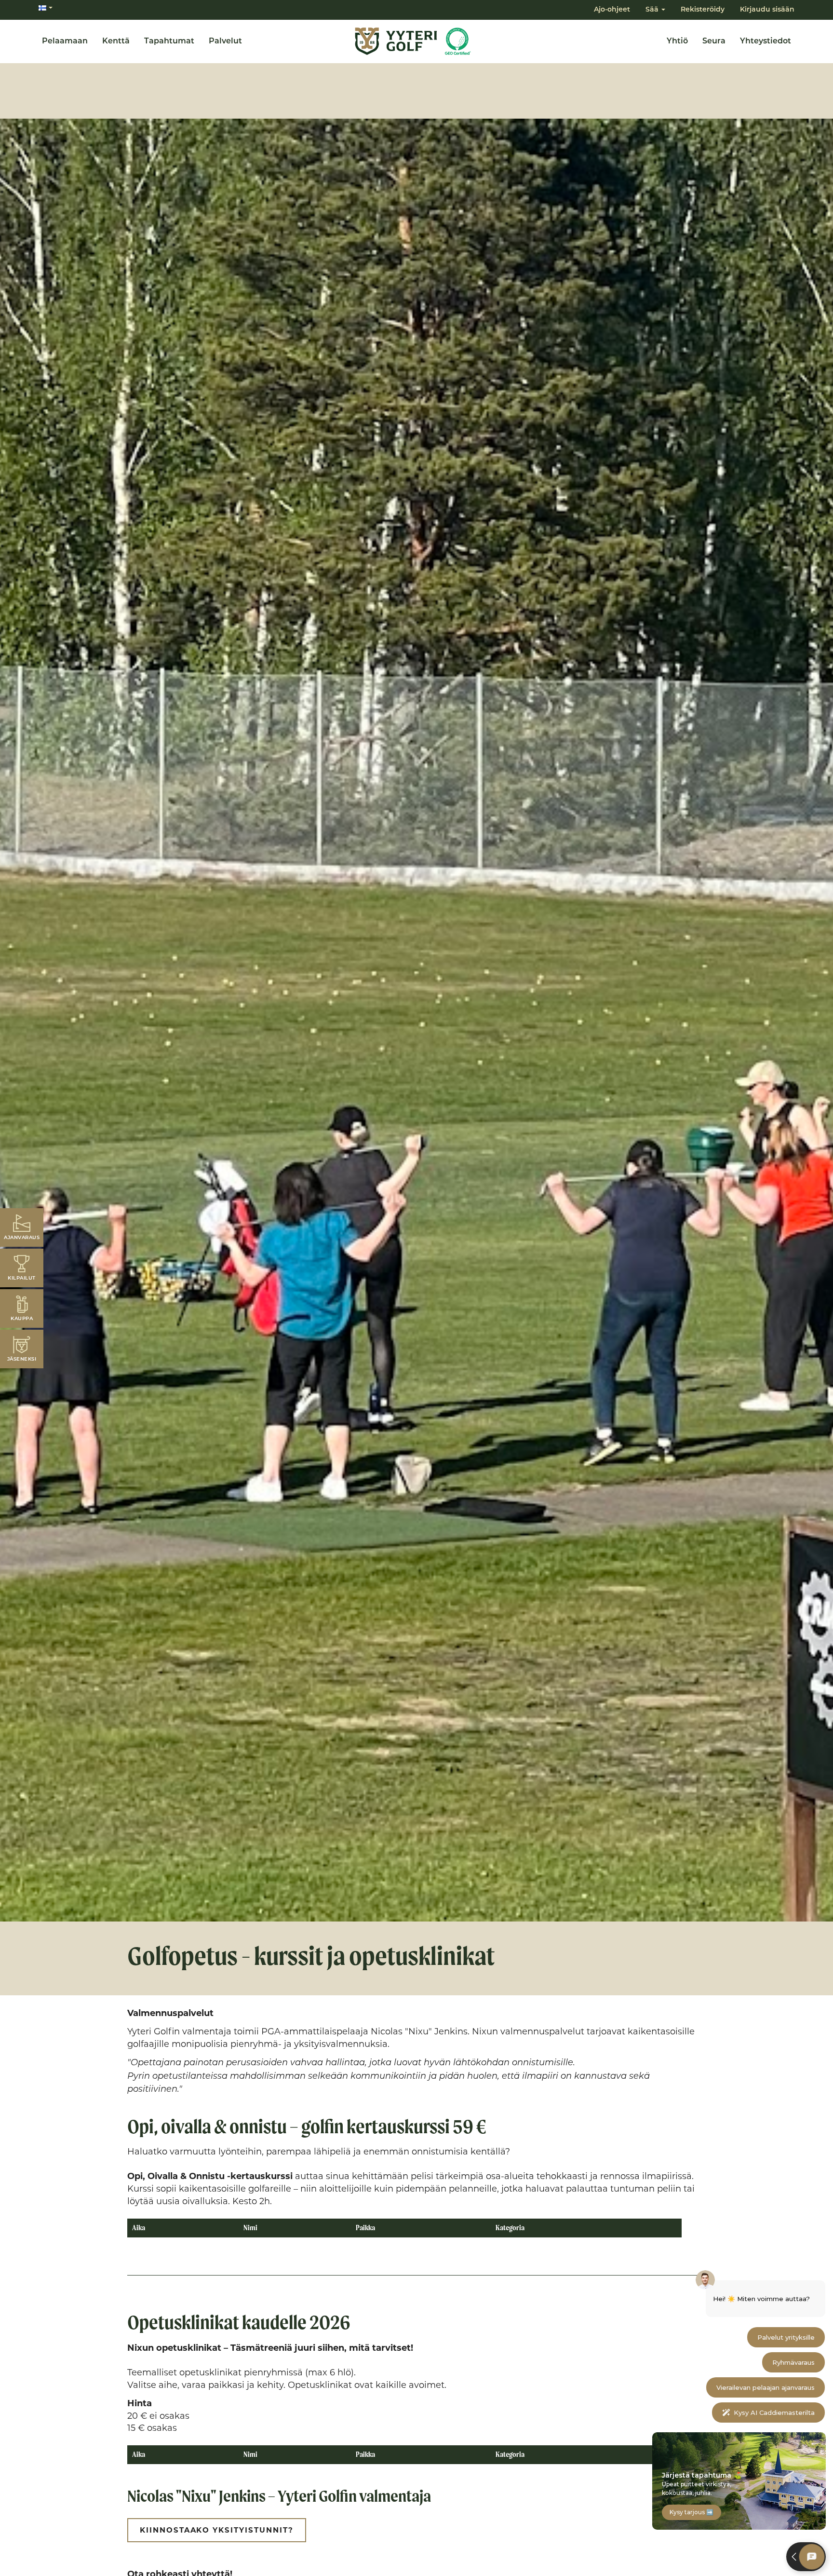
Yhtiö (677, 41)
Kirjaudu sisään (767, 10)
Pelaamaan (65, 41)
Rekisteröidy (703, 10)
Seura (714, 41)
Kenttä (116, 41)
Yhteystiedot (766, 41)
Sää (653, 10)
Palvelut (225, 41)
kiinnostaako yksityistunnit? (217, 2530)
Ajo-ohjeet (612, 10)
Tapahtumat (169, 41)
